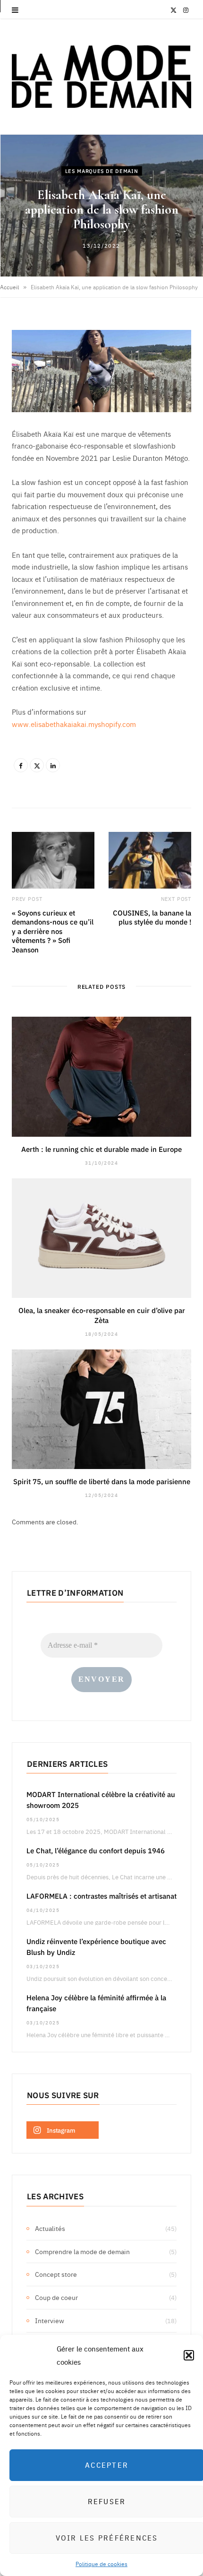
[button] (189, 2355)
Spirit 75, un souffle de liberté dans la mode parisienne (102, 1481)
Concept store (56, 2274)
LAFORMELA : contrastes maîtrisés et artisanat (101, 1896)
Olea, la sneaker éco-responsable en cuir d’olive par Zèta (102, 1315)
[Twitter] (37, 765)
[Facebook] (21, 765)
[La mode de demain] (101, 77)
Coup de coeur (56, 2297)
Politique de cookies (101, 2564)
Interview (50, 2320)
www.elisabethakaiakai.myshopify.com (74, 724)
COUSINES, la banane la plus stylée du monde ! (152, 917)
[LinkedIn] (53, 765)
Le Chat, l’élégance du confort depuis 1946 (96, 1850)
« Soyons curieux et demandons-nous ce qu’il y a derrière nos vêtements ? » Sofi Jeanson (53, 931)
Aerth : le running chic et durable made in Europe (101, 1149)
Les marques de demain (102, 170)
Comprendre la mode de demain (82, 2251)
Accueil (9, 287)
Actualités (50, 2228)
